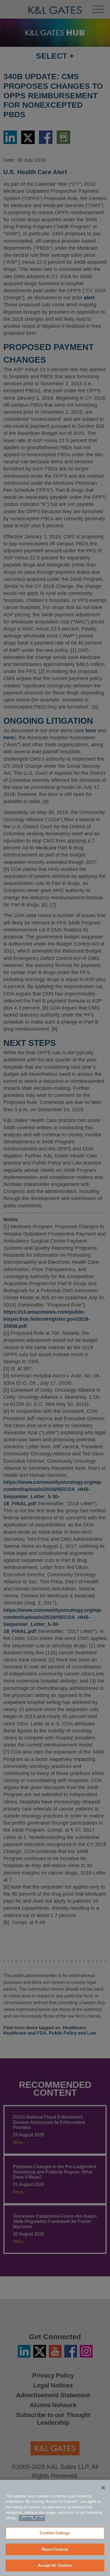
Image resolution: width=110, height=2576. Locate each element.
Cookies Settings (55, 2533)
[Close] (103, 2488)
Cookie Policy (32, 2518)
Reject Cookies (55, 2549)
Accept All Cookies (55, 2565)
